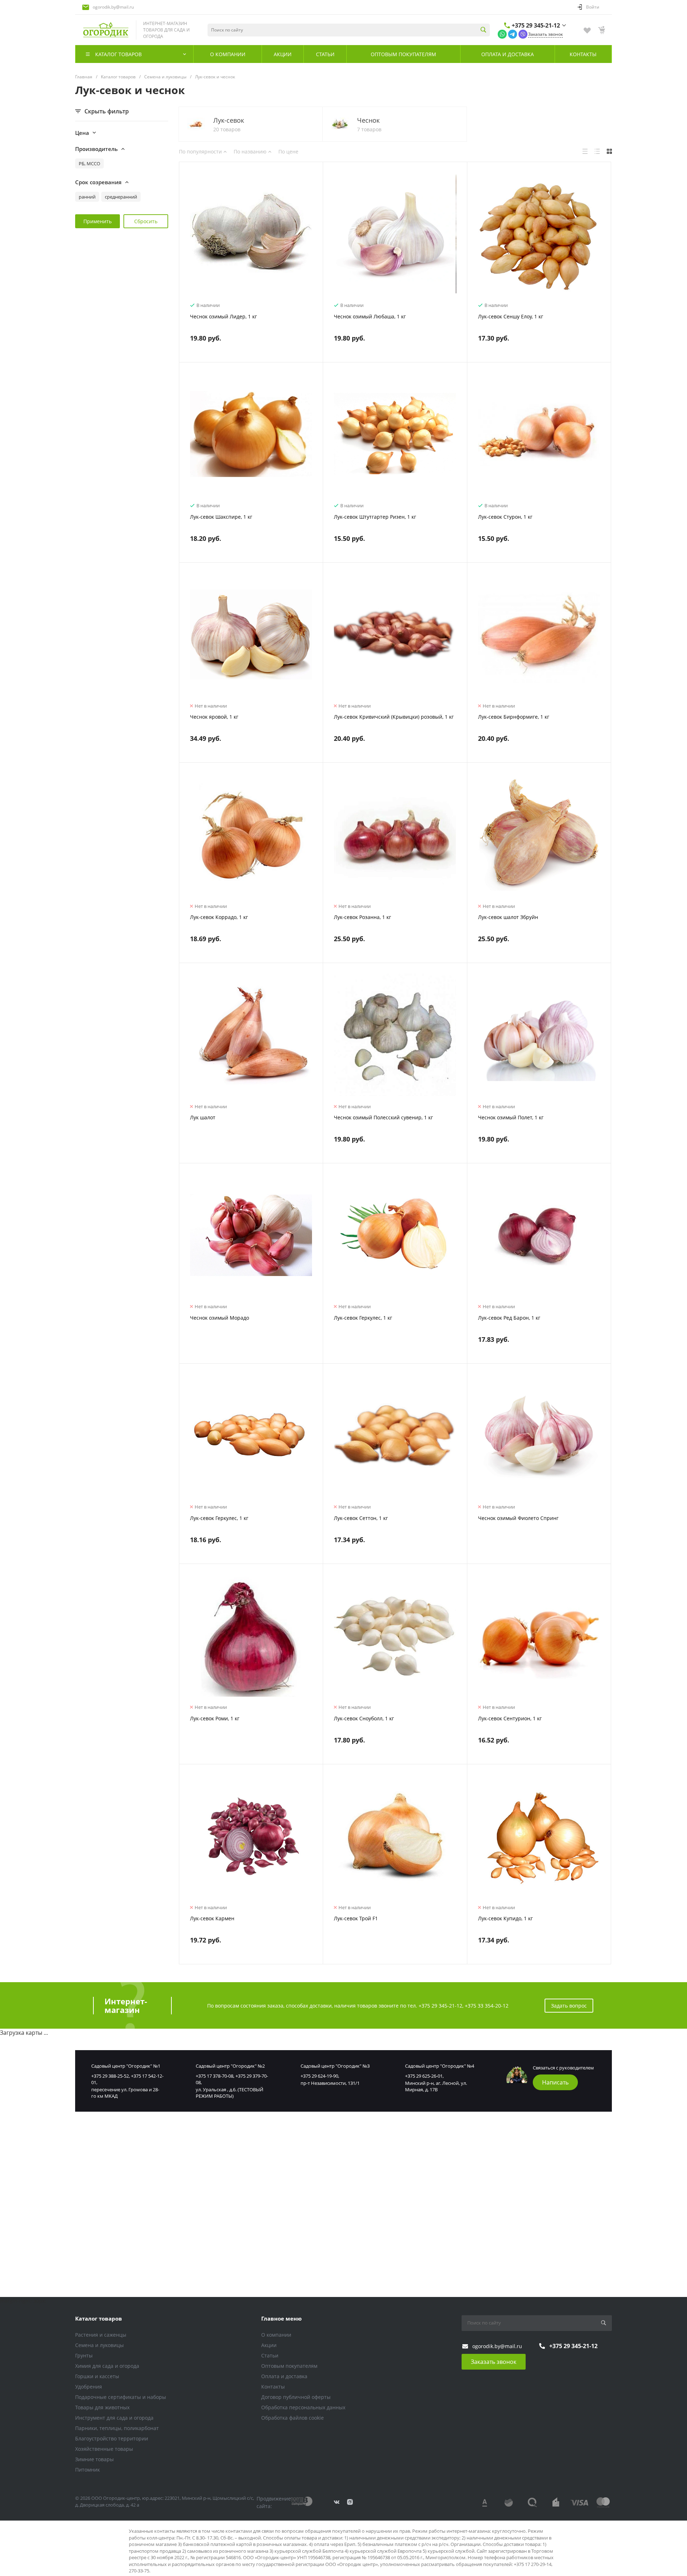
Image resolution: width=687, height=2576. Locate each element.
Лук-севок (229, 120)
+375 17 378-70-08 (215, 2076)
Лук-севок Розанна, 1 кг (362, 917)
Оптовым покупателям (289, 2366)
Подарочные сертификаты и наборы (121, 2397)
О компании (276, 2335)
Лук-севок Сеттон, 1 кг (361, 1518)
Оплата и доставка (284, 2376)
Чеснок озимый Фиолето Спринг (518, 1518)
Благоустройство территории (112, 2438)
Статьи (270, 2355)
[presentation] (186, 238)
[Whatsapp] (502, 34)
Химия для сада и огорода (107, 2366)
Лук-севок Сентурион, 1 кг (510, 1718)
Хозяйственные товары (104, 2449)
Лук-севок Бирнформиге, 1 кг (514, 717)
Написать (555, 2082)
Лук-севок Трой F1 (356, 1918)
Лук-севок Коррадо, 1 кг (219, 917)
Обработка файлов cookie (293, 2418)
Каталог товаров (99, 2318)
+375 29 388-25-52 (110, 2076)
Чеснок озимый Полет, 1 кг (511, 1117)
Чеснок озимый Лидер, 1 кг (223, 316)
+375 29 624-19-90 (319, 2076)
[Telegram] (513, 34)
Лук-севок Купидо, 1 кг (505, 1918)
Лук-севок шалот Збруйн (508, 917)
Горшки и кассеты (97, 2376)
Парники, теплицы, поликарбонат (117, 2428)
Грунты (84, 2355)
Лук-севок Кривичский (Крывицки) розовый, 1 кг (394, 717)
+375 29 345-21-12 (536, 25)
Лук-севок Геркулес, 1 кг (363, 1318)
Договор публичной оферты (296, 2397)
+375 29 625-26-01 (424, 2076)
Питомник (87, 2470)
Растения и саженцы (101, 2335)
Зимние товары (94, 2459)
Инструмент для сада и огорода (114, 2418)
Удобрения (89, 2387)
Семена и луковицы (99, 2345)
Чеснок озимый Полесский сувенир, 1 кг (383, 1117)
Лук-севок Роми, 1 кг (215, 1718)
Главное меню (281, 2318)
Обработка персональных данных (303, 2407)
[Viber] (523, 34)
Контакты (273, 2387)
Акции (269, 2345)
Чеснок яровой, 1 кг (214, 717)
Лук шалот (203, 1117)
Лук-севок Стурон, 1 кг (505, 517)
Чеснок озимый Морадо (220, 1318)
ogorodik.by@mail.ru (113, 7)
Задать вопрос (569, 2006)
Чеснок (368, 120)
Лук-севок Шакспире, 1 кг (221, 517)
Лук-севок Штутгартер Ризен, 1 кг (375, 517)
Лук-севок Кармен (212, 1918)
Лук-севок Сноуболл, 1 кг (364, 1718)
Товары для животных (102, 2407)
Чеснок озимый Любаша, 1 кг (370, 316)
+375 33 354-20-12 (487, 2006)
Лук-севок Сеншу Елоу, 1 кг (511, 316)
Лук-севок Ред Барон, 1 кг (509, 1318)
